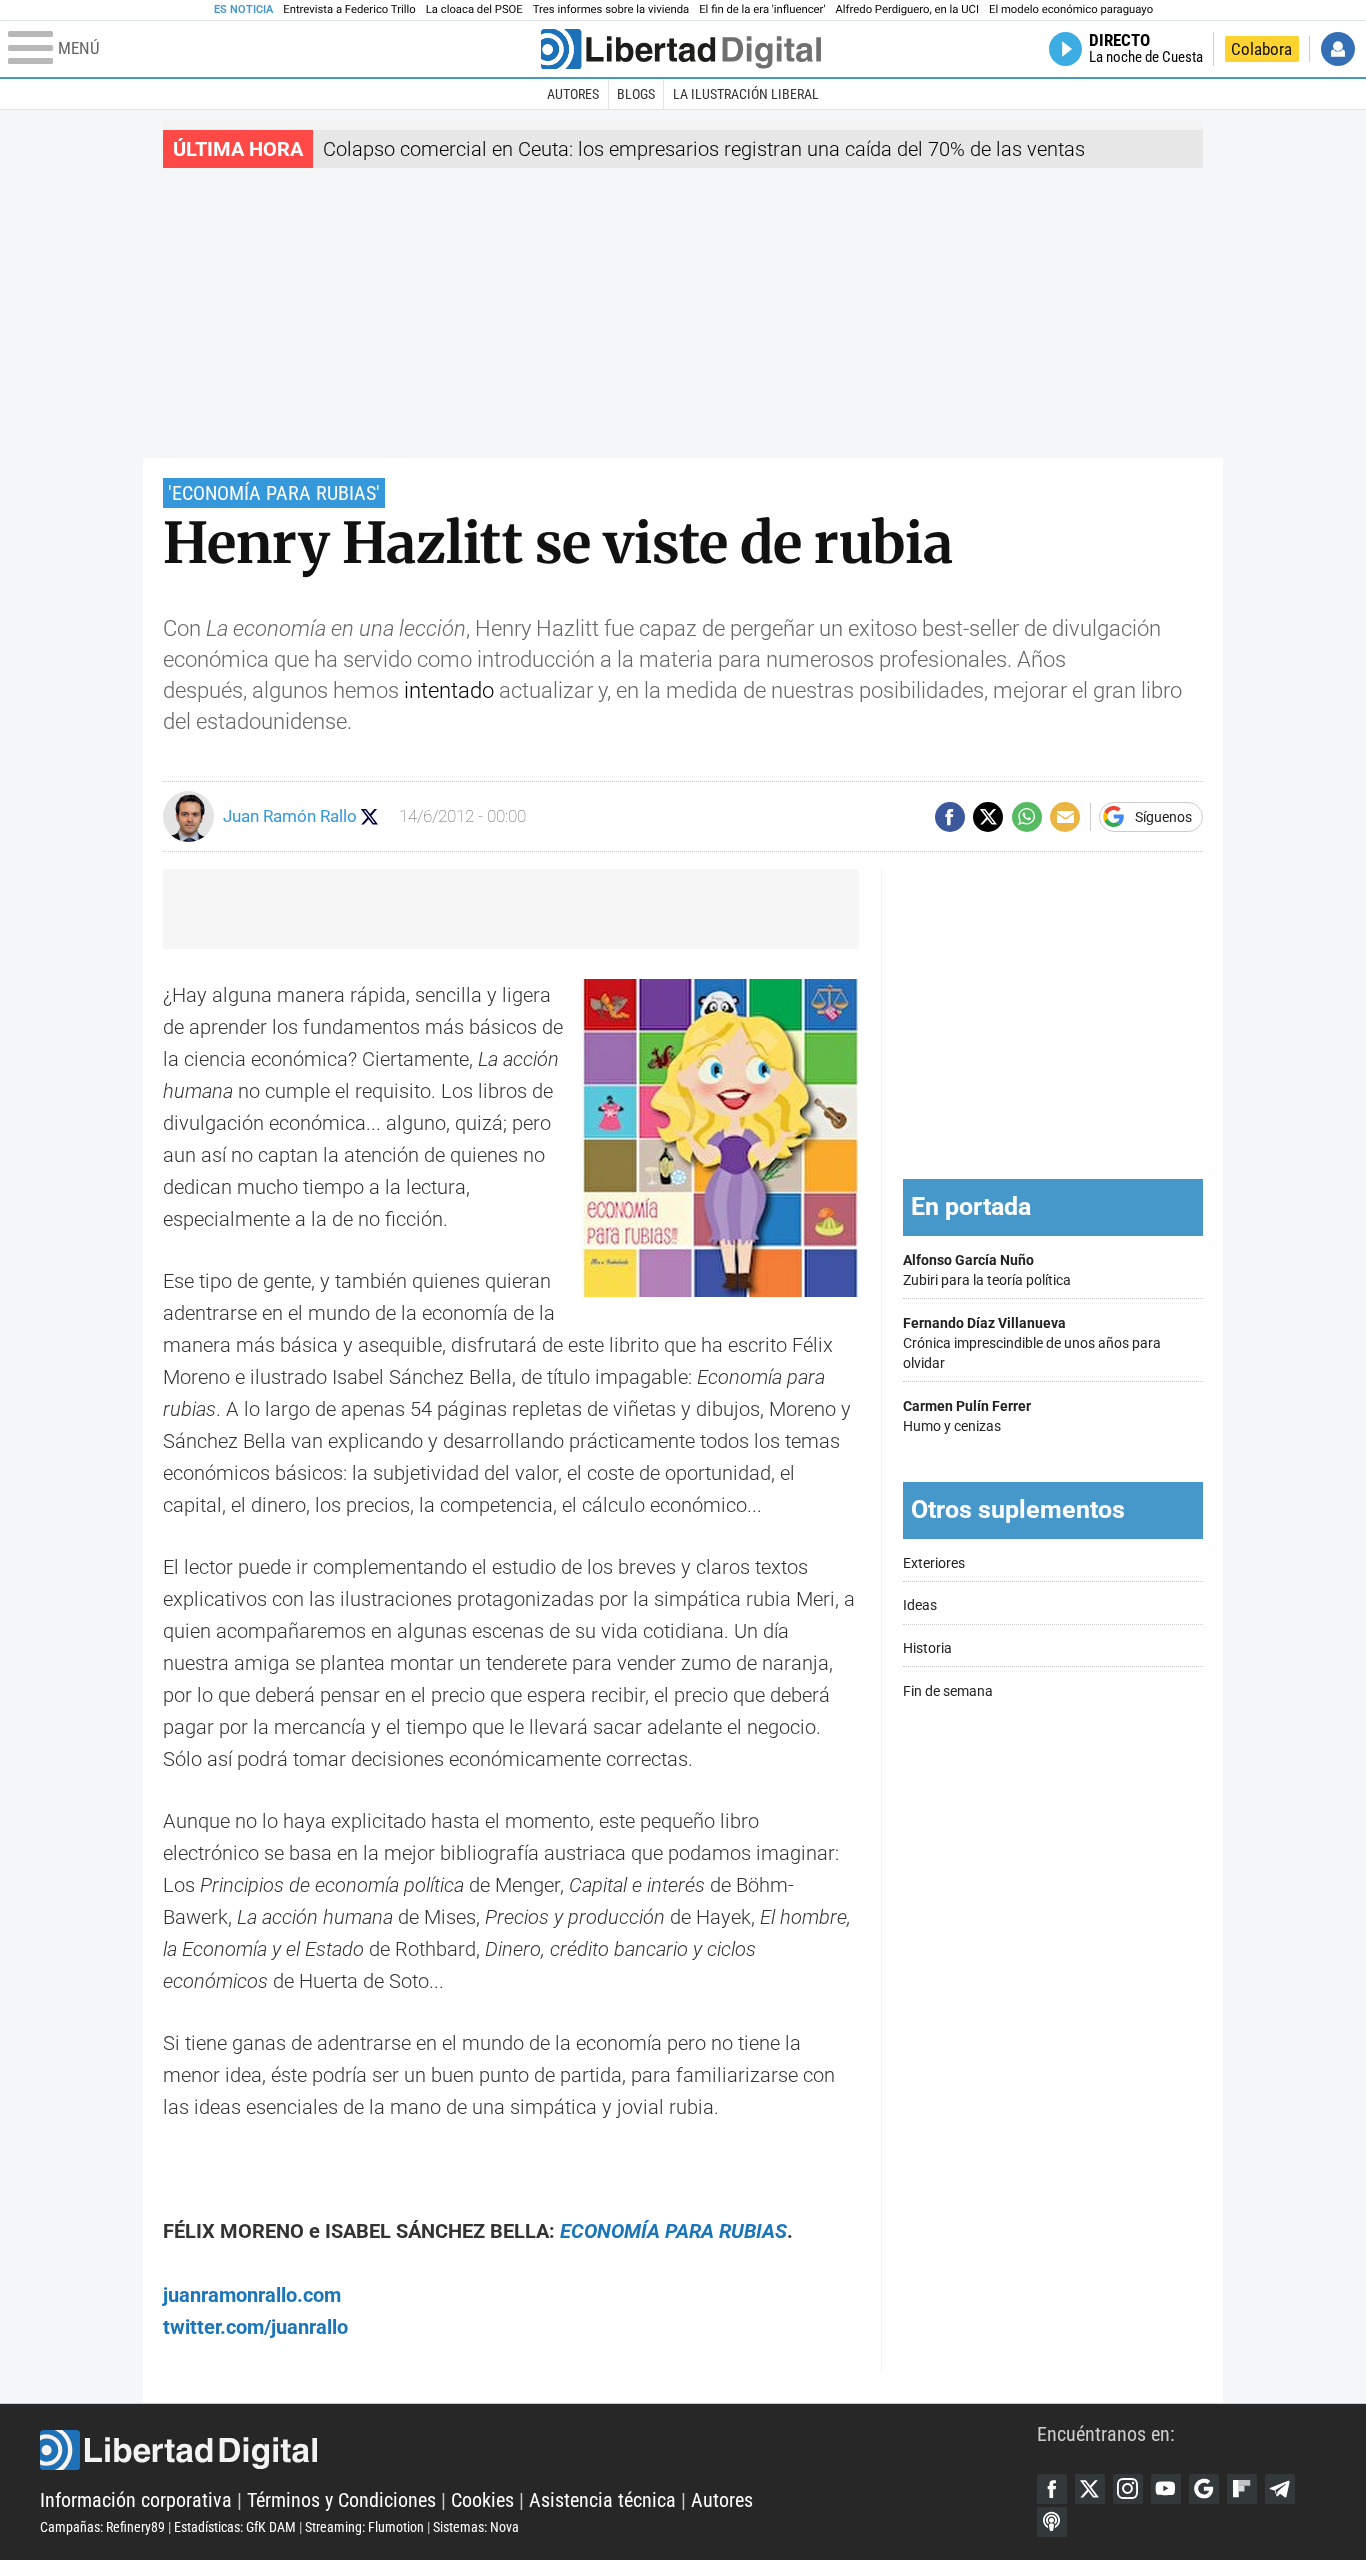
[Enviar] (1027, 817)
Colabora (1261, 49)
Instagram (1128, 2489)
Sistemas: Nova (476, 2527)
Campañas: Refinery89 (102, 2527)
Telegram (1280, 2489)
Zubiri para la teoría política (987, 1270)
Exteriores (934, 1563)
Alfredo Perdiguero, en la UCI (907, 9)
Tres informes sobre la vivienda (611, 9)
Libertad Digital (538, 2450)
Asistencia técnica (602, 2500)
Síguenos (1163, 817)
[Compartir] (950, 817)
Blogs (636, 94)
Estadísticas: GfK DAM (235, 2527)
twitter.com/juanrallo (255, 2327)
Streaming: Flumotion (364, 2527)
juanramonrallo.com (252, 2295)
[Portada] (681, 49)
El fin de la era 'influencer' (762, 9)
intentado (449, 690)
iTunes (1052, 2522)
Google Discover (1204, 2489)
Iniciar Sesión (1338, 49)
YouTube (1166, 2489)
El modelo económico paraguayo (1071, 9)
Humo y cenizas (967, 1416)
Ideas (920, 1605)
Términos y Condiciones (341, 2500)
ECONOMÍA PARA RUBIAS (673, 2231)
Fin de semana (948, 1691)
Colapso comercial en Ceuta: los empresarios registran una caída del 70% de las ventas (704, 149)
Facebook (1052, 2489)
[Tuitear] (988, 817)
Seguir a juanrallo (369, 816)
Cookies (482, 2500)
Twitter (1090, 2489)
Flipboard (1242, 2489)
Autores (573, 94)
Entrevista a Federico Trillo (349, 9)
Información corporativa (136, 2500)
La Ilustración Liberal (746, 94)
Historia (927, 1648)
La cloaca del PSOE (474, 9)
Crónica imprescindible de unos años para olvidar (1032, 1343)
